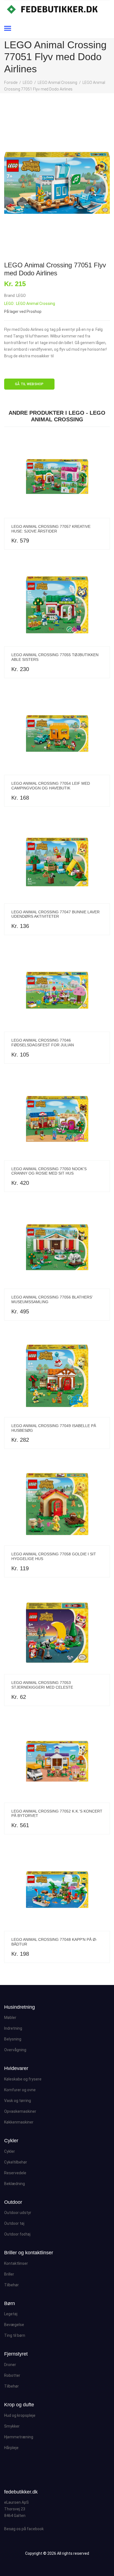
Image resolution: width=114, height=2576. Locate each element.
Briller (9, 2274)
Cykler (10, 2151)
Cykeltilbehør (16, 2162)
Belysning (13, 2039)
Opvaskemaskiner (20, 2111)
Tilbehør (11, 2285)
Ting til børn (15, 2335)
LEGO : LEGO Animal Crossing (30, 304)
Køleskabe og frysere (23, 2079)
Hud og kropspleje (20, 2415)
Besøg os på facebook (24, 2529)
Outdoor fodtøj (17, 2234)
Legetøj (11, 2314)
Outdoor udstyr (18, 2213)
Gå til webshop (29, 384)
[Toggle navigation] (8, 29)
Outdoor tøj (14, 2223)
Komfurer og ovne (20, 2090)
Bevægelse (14, 2325)
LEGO (28, 83)
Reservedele (15, 2173)
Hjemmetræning (19, 2437)
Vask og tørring (18, 2101)
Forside (11, 83)
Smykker (12, 2426)
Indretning (13, 2028)
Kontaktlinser (16, 2263)
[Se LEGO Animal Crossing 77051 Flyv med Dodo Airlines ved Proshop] (57, 183)
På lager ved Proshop (23, 312)
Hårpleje (11, 2448)
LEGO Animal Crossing (57, 83)
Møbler (10, 2018)
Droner (10, 2365)
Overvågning (15, 2050)
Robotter (12, 2375)
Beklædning (15, 2184)
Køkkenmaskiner (19, 2122)
